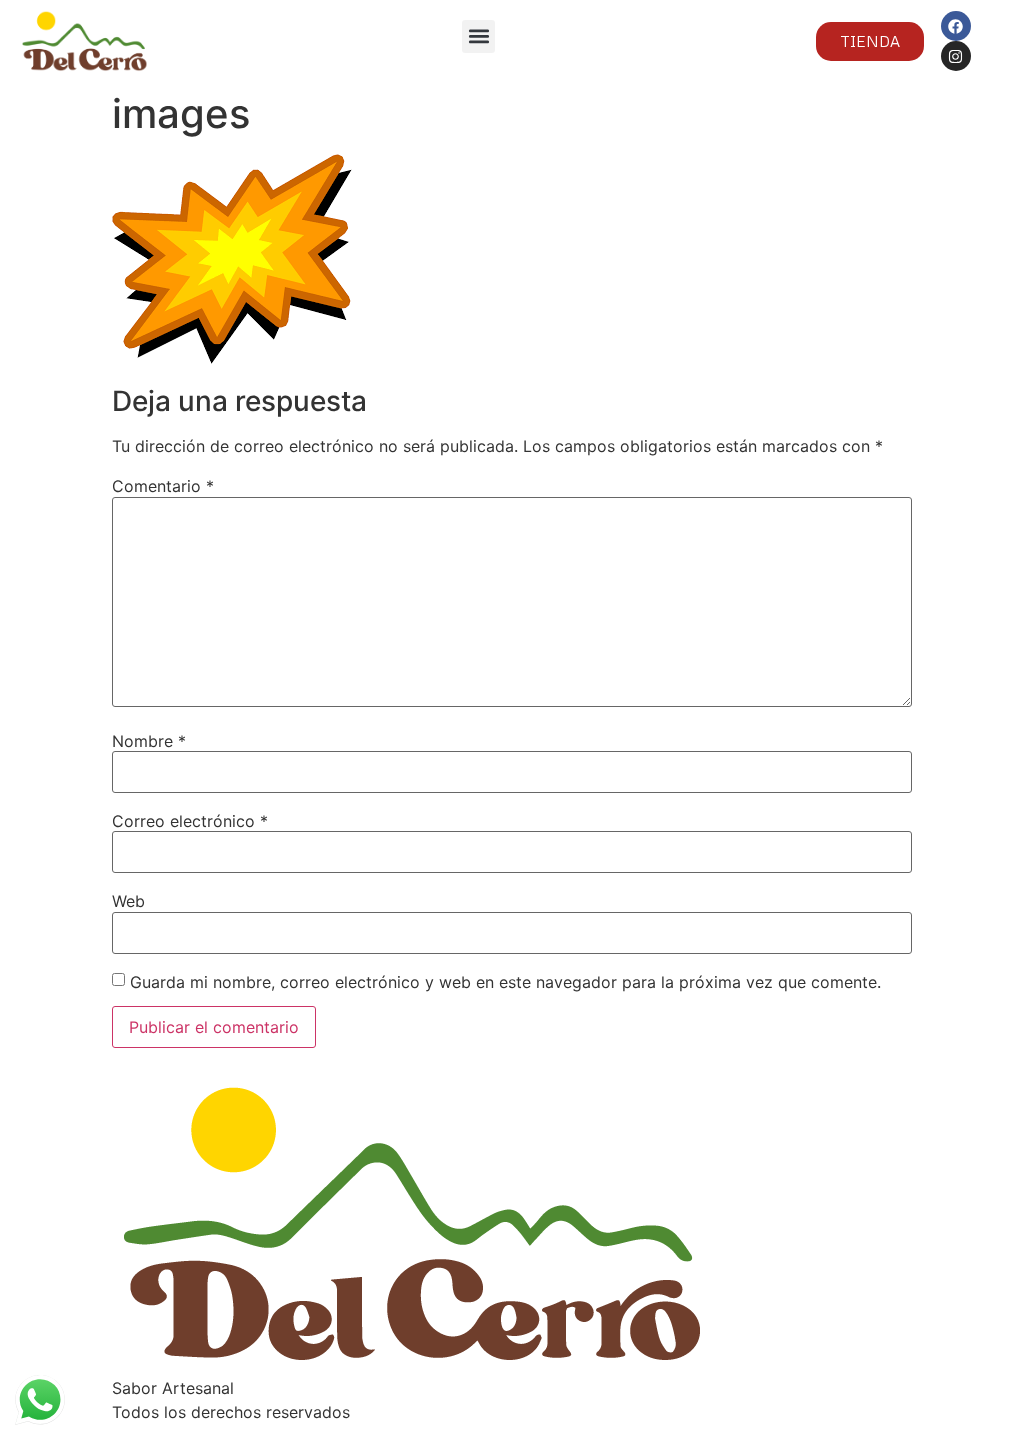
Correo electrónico (190, 821)
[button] (478, 36)
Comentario (163, 486)
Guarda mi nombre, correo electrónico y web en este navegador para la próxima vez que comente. (505, 982)
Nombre (149, 741)
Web (128, 901)
